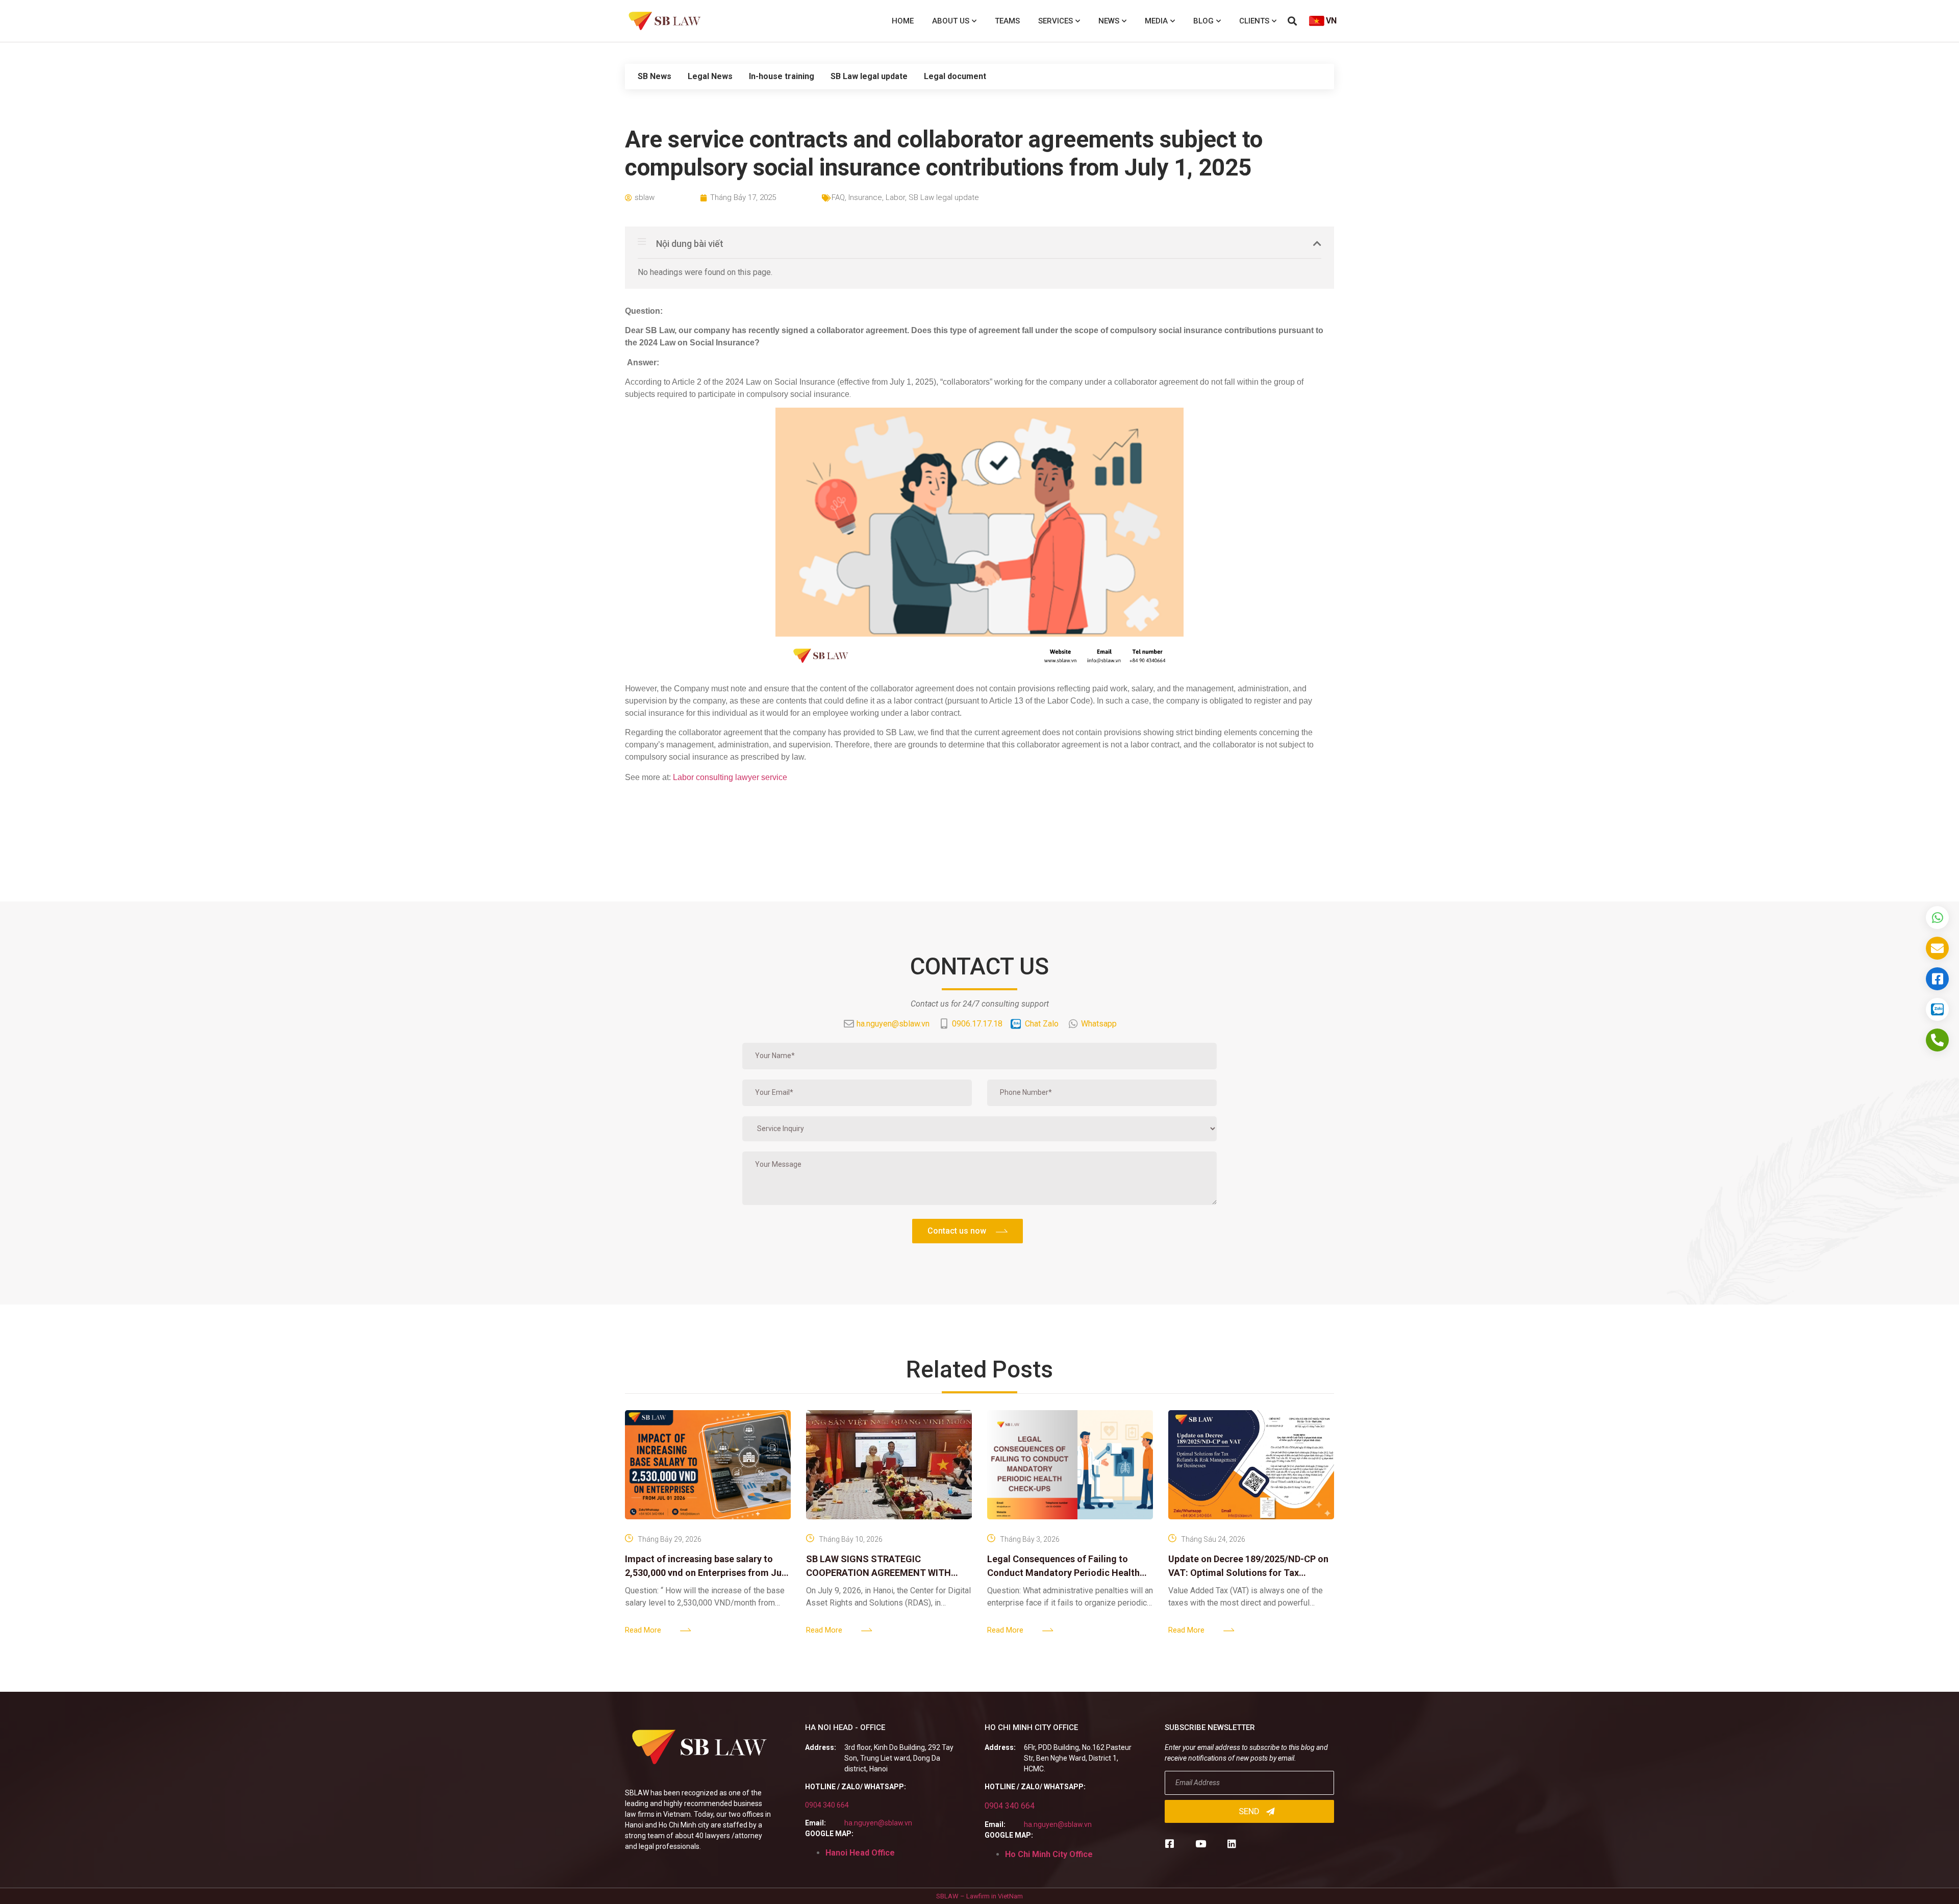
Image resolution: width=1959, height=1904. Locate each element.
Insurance (865, 197)
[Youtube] (1201, 1844)
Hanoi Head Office (860, 1853)
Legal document (955, 76)
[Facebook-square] (1170, 1844)
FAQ (838, 197)
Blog (1203, 21)
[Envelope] (1937, 948)
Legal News (710, 76)
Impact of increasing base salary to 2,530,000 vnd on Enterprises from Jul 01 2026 (705, 1573)
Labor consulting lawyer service (730, 777)
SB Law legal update (869, 76)
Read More (643, 1630)
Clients (1254, 21)
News (1109, 21)
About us (951, 21)
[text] (979, 778)
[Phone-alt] (1937, 1040)
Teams (1007, 21)
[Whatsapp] (1937, 918)
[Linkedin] (1232, 1844)
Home (903, 21)
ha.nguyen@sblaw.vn (878, 1823)
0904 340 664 (827, 1805)
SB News (655, 76)
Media (1156, 21)
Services (1056, 21)
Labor (895, 197)
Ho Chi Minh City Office (1049, 1854)
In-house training (782, 76)
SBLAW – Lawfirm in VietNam (979, 1896)
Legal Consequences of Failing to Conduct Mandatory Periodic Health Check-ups (1063, 1573)
